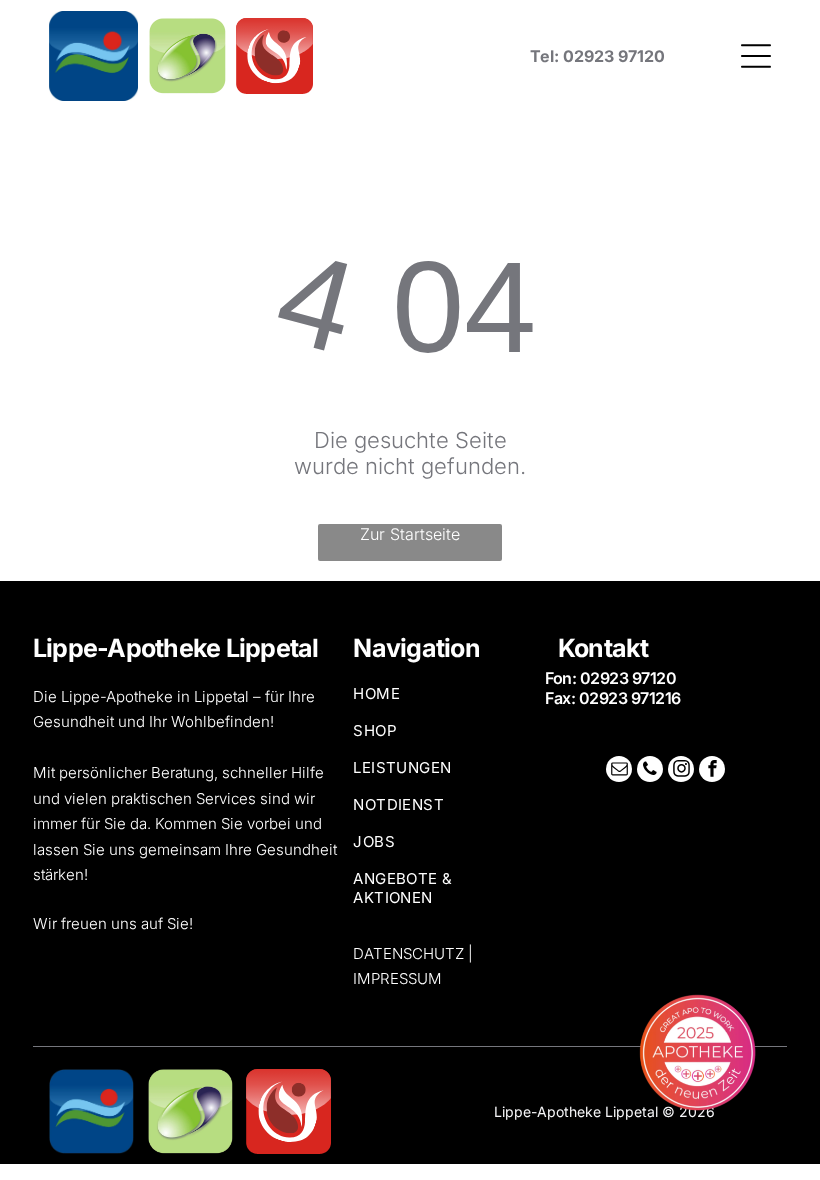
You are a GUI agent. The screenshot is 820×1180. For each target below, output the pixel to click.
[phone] (650, 771)
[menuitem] (441, 702)
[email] (619, 771)
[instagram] (681, 771)
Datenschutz (408, 953)
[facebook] (712, 771)
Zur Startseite (410, 534)
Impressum (397, 978)
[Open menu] (756, 56)
